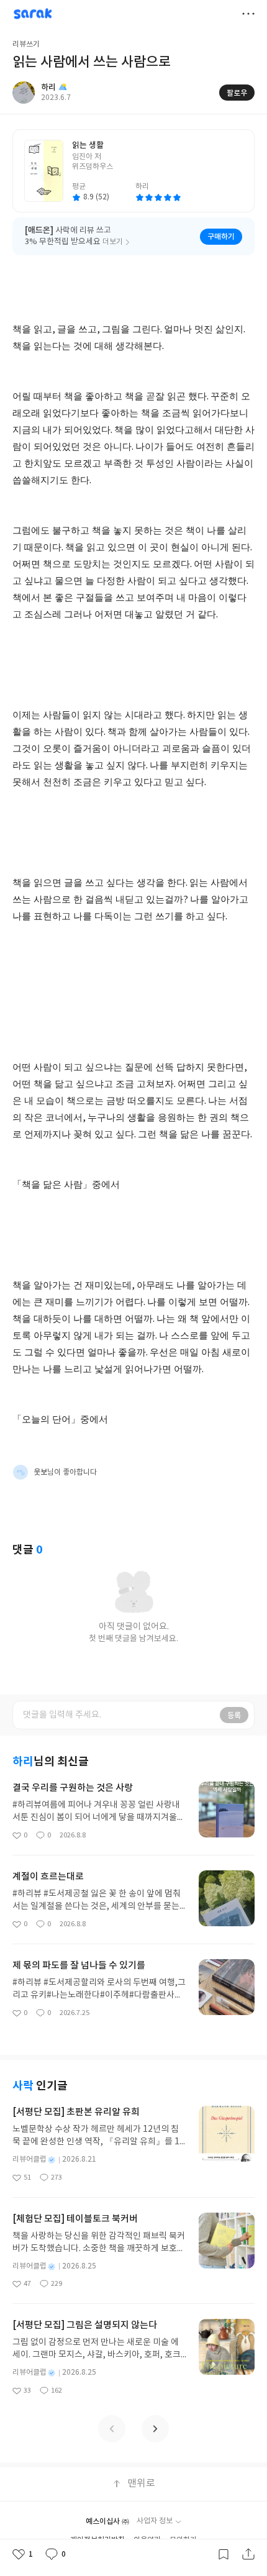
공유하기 (248, 2554)
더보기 (248, 14)
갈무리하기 (224, 2554)
